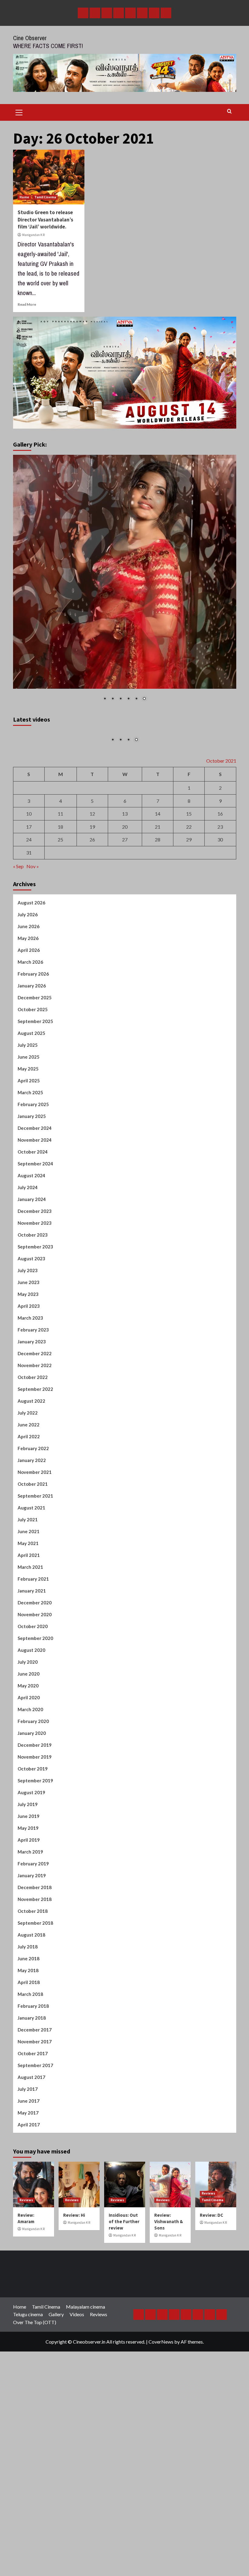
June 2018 (29, 2070)
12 (92, 925)
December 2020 (35, 1714)
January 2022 (32, 1571)
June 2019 (29, 1927)
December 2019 (35, 1856)
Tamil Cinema (45, 197)
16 (220, 925)
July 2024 (28, 1298)
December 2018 (35, 1998)
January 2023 (32, 1453)
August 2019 (31, 1903)
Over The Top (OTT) (35, 2433)
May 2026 (28, 1049)
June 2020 (29, 1785)
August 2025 (31, 1144)
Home (24, 197)
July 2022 (28, 1524)
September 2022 (35, 1500)
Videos (77, 2425)
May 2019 (28, 1939)
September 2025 (35, 1132)
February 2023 (33, 1441)
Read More (27, 304)
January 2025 (32, 1227)
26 (92, 950)
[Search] (229, 111)
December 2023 (35, 1322)
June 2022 (29, 1536)
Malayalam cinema (85, 2418)
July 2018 (28, 2058)
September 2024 (35, 1275)
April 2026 (29, 1061)
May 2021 (28, 1654)
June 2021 (29, 1642)
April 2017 (29, 2236)
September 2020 (35, 1749)
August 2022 (31, 1512)
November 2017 (35, 2153)
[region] (125, 582)
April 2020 (29, 1808)
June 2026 (29, 1037)
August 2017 (31, 2188)
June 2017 (29, 2212)
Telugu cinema (28, 2425)
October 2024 (33, 1263)
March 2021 (30, 1678)
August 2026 (31, 1014)
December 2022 (35, 1464)
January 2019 (32, 1986)
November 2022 (35, 1476)
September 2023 (35, 1358)
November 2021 (35, 1583)
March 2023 (30, 1429)
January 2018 (32, 2129)
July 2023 (28, 1381)
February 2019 (33, 1975)
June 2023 (29, 1393)
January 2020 (32, 1844)
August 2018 (31, 2046)
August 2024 (31, 1286)
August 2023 (31, 1370)
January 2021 (32, 1702)
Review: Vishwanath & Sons (169, 2332)
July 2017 (28, 2200)
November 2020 (35, 1725)
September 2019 (35, 1892)
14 (158, 925)
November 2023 (35, 1334)
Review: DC (211, 2326)
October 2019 (33, 1880)
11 (60, 925)
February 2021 (33, 1690)
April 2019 (29, 1951)
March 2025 (30, 1203)
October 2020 (33, 1737)
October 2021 (33, 1595)
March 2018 (30, 2105)
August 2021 (31, 1619)
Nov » (33, 977)
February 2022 (33, 1559)
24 (29, 950)
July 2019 (28, 1915)
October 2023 (33, 1346)
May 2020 (28, 1797)
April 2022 (29, 1547)
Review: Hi (74, 2326)
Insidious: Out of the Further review (124, 2332)
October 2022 (33, 1488)
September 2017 (35, 2176)
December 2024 (35, 1239)
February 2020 (33, 1832)
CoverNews (161, 2453)
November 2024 (35, 1251)
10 (29, 925)
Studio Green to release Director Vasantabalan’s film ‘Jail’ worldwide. (45, 220)
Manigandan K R (33, 235)
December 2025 (35, 1109)
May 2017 (28, 2224)
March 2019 (30, 1963)
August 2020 (31, 1761)
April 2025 (29, 1192)
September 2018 (35, 2034)
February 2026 (33, 1085)
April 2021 (29, 1666)
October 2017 (33, 2164)
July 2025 (28, 1156)
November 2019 (35, 1868)
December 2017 (35, 2141)
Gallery (56, 2425)
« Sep (18, 977)
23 (220, 938)
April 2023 (29, 1417)
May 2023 (28, 1405)
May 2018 (28, 2081)
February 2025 (33, 1215)
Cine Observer (30, 38)
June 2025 (29, 1168)
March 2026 (30, 1073)
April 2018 (29, 2093)
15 (189, 925)
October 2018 (33, 2022)
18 (60, 938)
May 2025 (28, 1180)
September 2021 (35, 1607)
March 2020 (30, 1820)
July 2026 (28, 1025)
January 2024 (32, 1310)
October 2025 (33, 1120)
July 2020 (28, 1773)
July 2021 (28, 1631)
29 (189, 950)
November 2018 (35, 2010)
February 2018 (33, 2117)
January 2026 (32, 1097)
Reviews (26, 2311)
